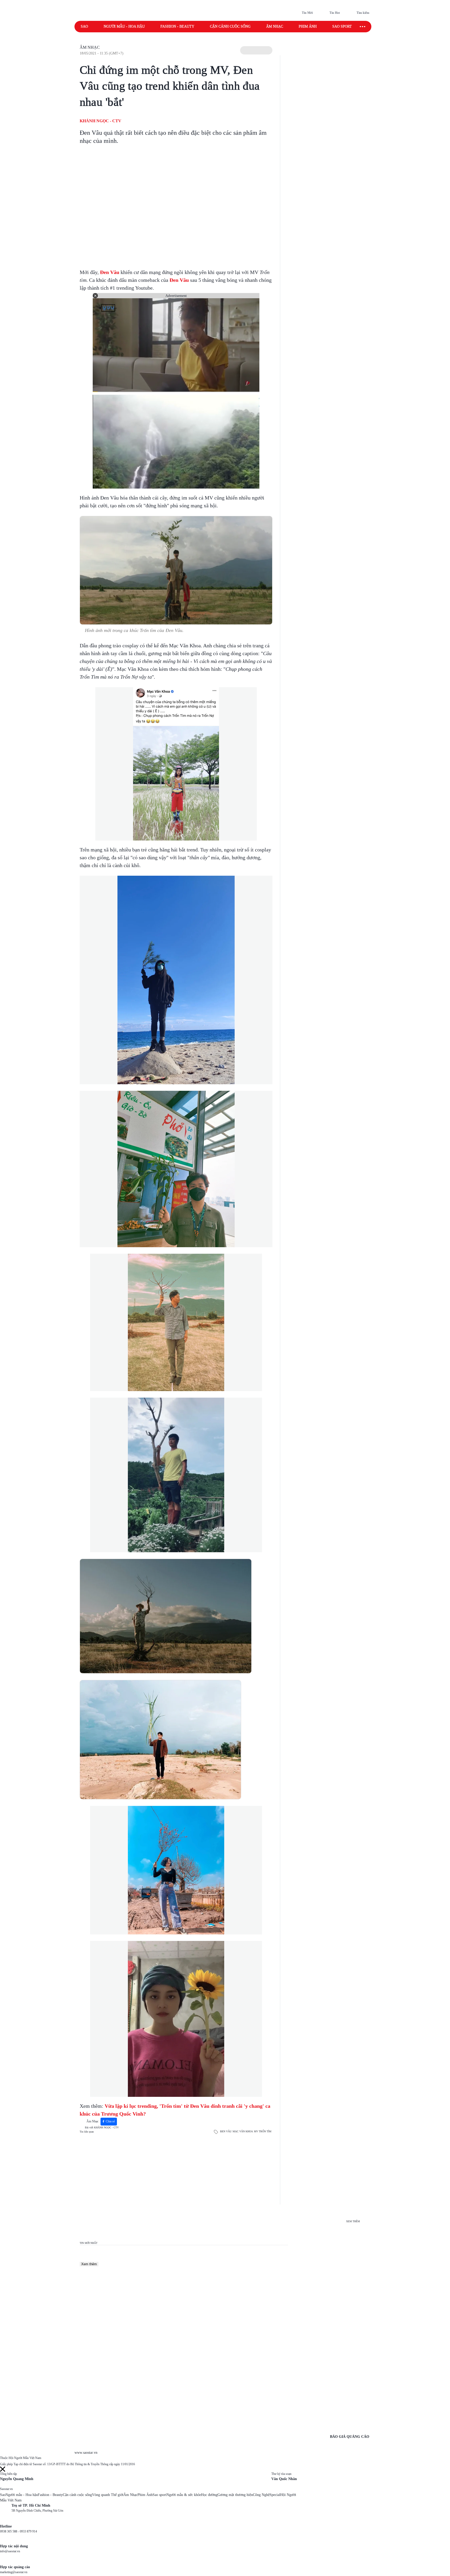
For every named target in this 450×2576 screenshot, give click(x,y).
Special (275, 2495)
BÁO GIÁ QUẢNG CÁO (350, 2437)
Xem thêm (89, 2264)
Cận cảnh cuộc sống (230, 26)
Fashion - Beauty (177, 26)
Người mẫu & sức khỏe (184, 2495)
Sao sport (342, 26)
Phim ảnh (308, 26)
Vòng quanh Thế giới (108, 2495)
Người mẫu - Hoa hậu (124, 26)
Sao (84, 26)
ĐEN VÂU (226, 2131)
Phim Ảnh (145, 2495)
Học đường (209, 2495)
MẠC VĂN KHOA (243, 2131)
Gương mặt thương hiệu (235, 2495)
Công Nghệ (261, 2495)
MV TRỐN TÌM (263, 2131)
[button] (256, 50)
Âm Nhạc (90, 47)
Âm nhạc (275, 26)
